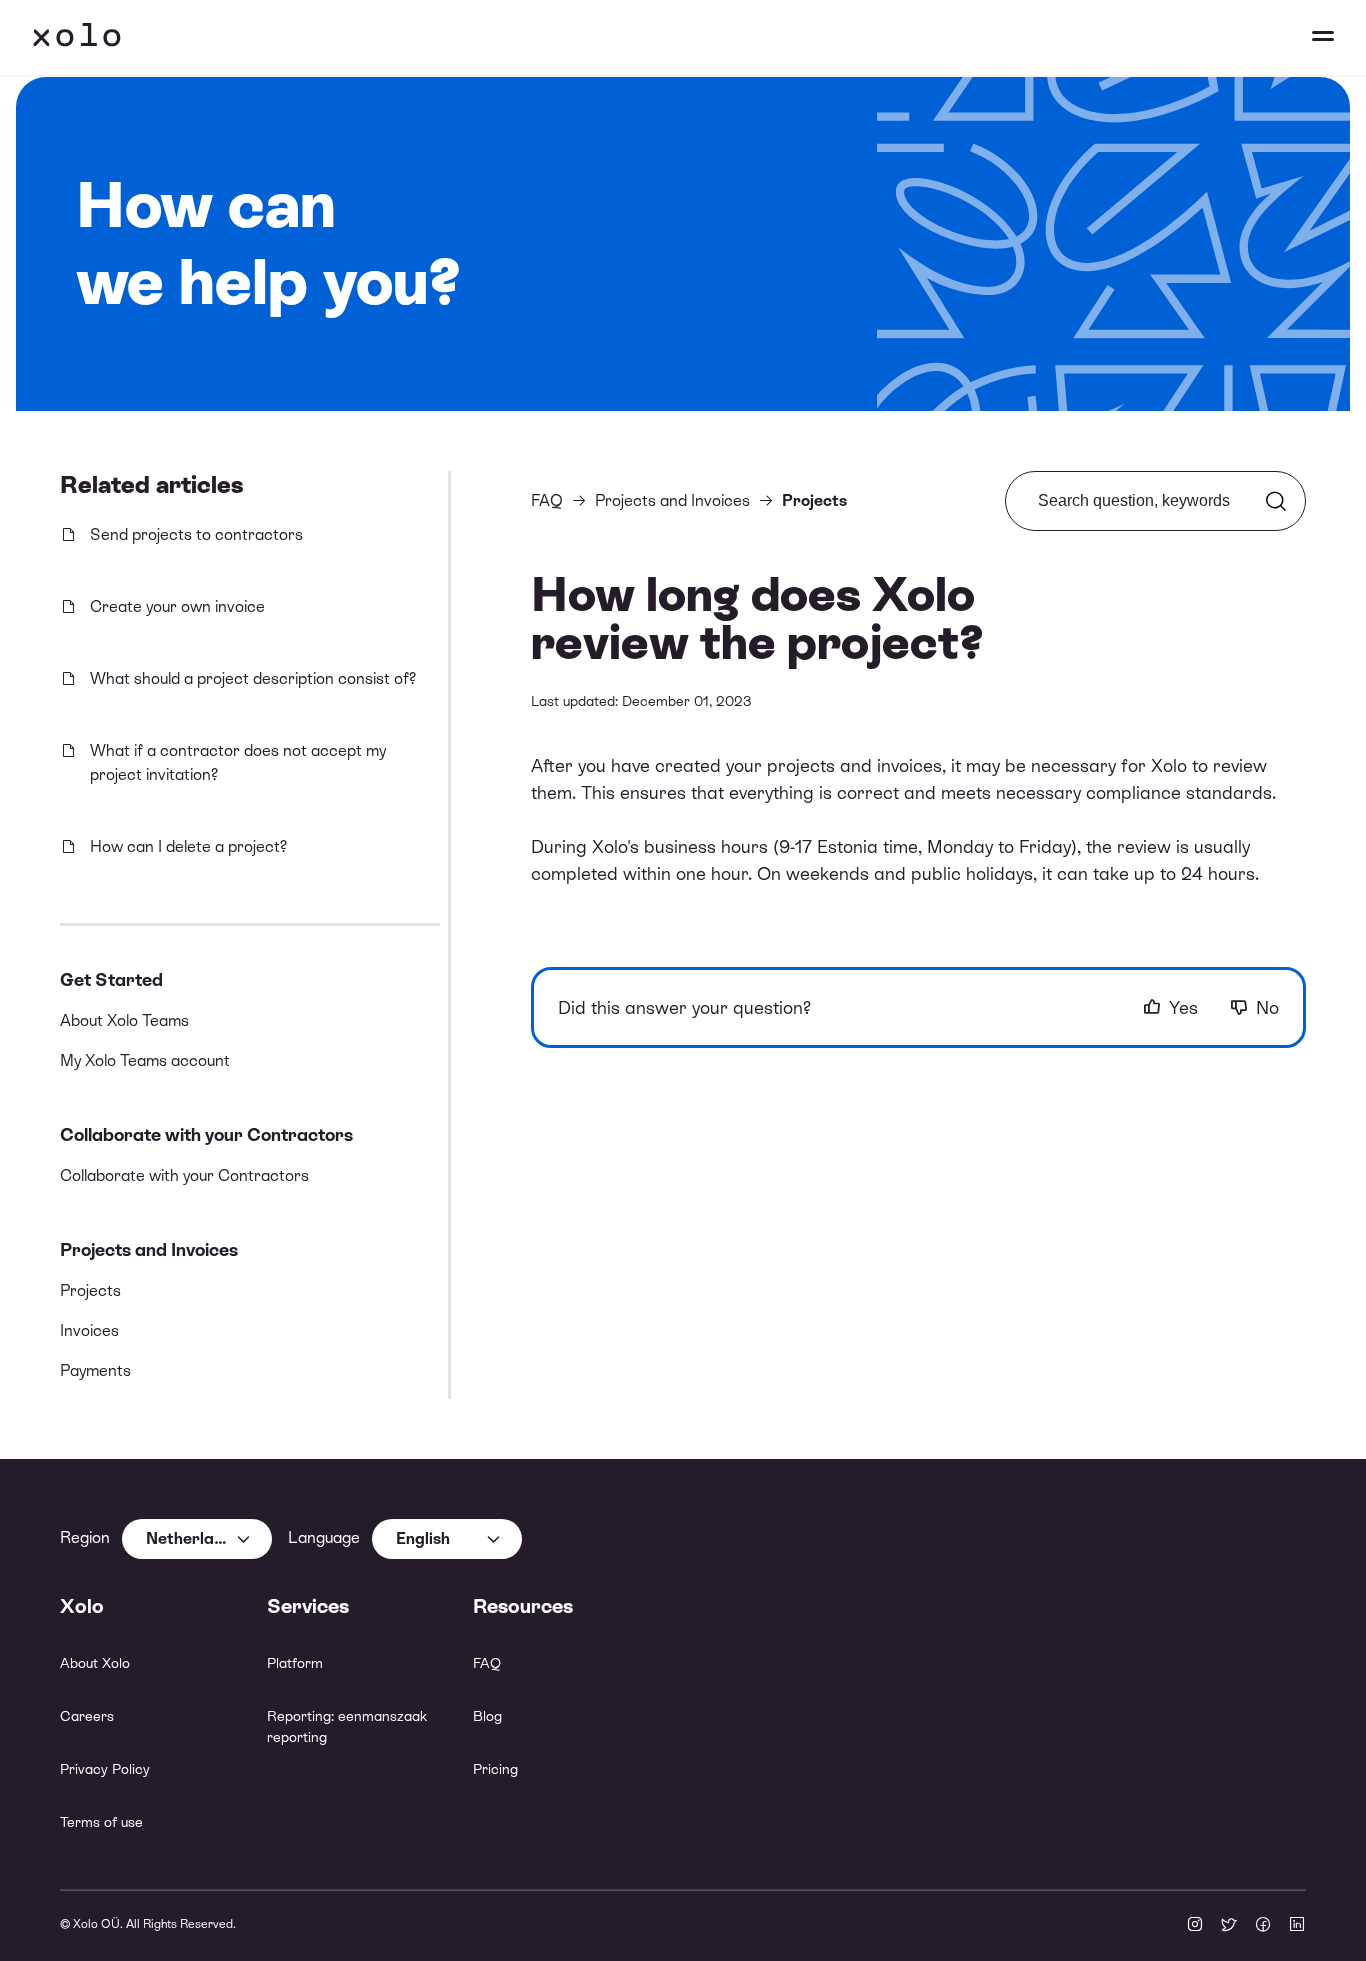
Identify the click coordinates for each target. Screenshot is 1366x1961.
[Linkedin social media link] (1297, 1926)
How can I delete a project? (188, 846)
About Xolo (95, 1663)
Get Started (111, 979)
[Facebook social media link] (1263, 1926)
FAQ (547, 500)
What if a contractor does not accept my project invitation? (238, 762)
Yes (1183, 1007)
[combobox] (197, 1539)
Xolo (77, 38)
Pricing (495, 1769)
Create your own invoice (177, 606)
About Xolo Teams (124, 1020)
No (1267, 1007)
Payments (95, 1370)
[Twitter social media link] (1229, 1926)
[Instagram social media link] (1195, 1926)
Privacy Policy (105, 1769)
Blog (487, 1716)
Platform (295, 1663)
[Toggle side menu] (1304, 38)
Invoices (89, 1330)
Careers (87, 1716)
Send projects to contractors (196, 534)
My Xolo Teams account (145, 1060)
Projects (90, 1290)
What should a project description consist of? (253, 678)
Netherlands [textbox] (193, 1538)
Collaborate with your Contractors (206, 1134)
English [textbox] (423, 1538)
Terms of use (101, 1822)
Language (324, 1537)
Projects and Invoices (149, 1249)
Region (85, 1537)
